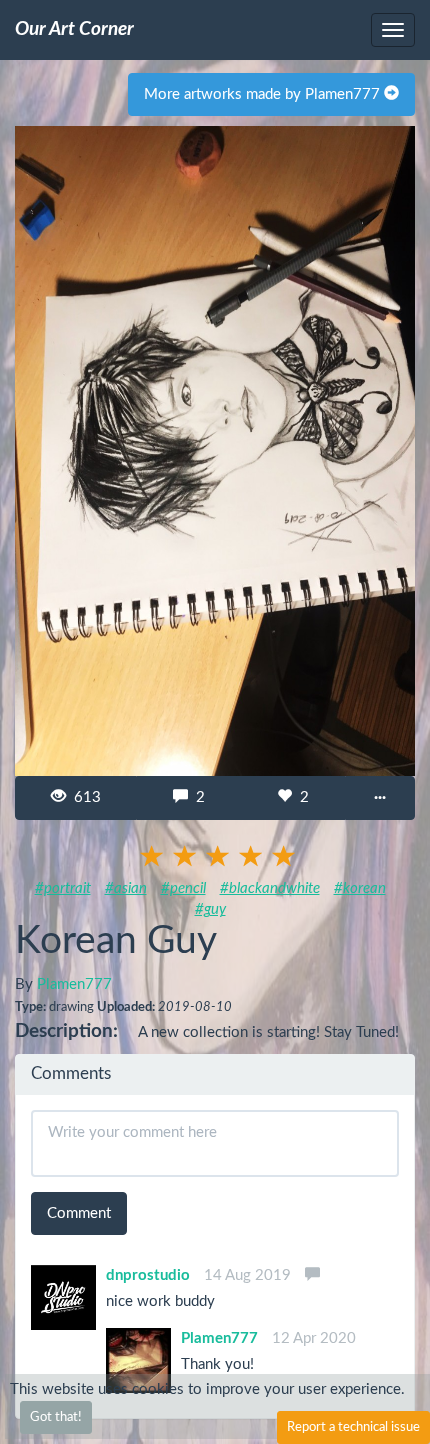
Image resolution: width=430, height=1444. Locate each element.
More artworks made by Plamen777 (264, 94)
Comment (79, 1213)
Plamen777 (74, 984)
